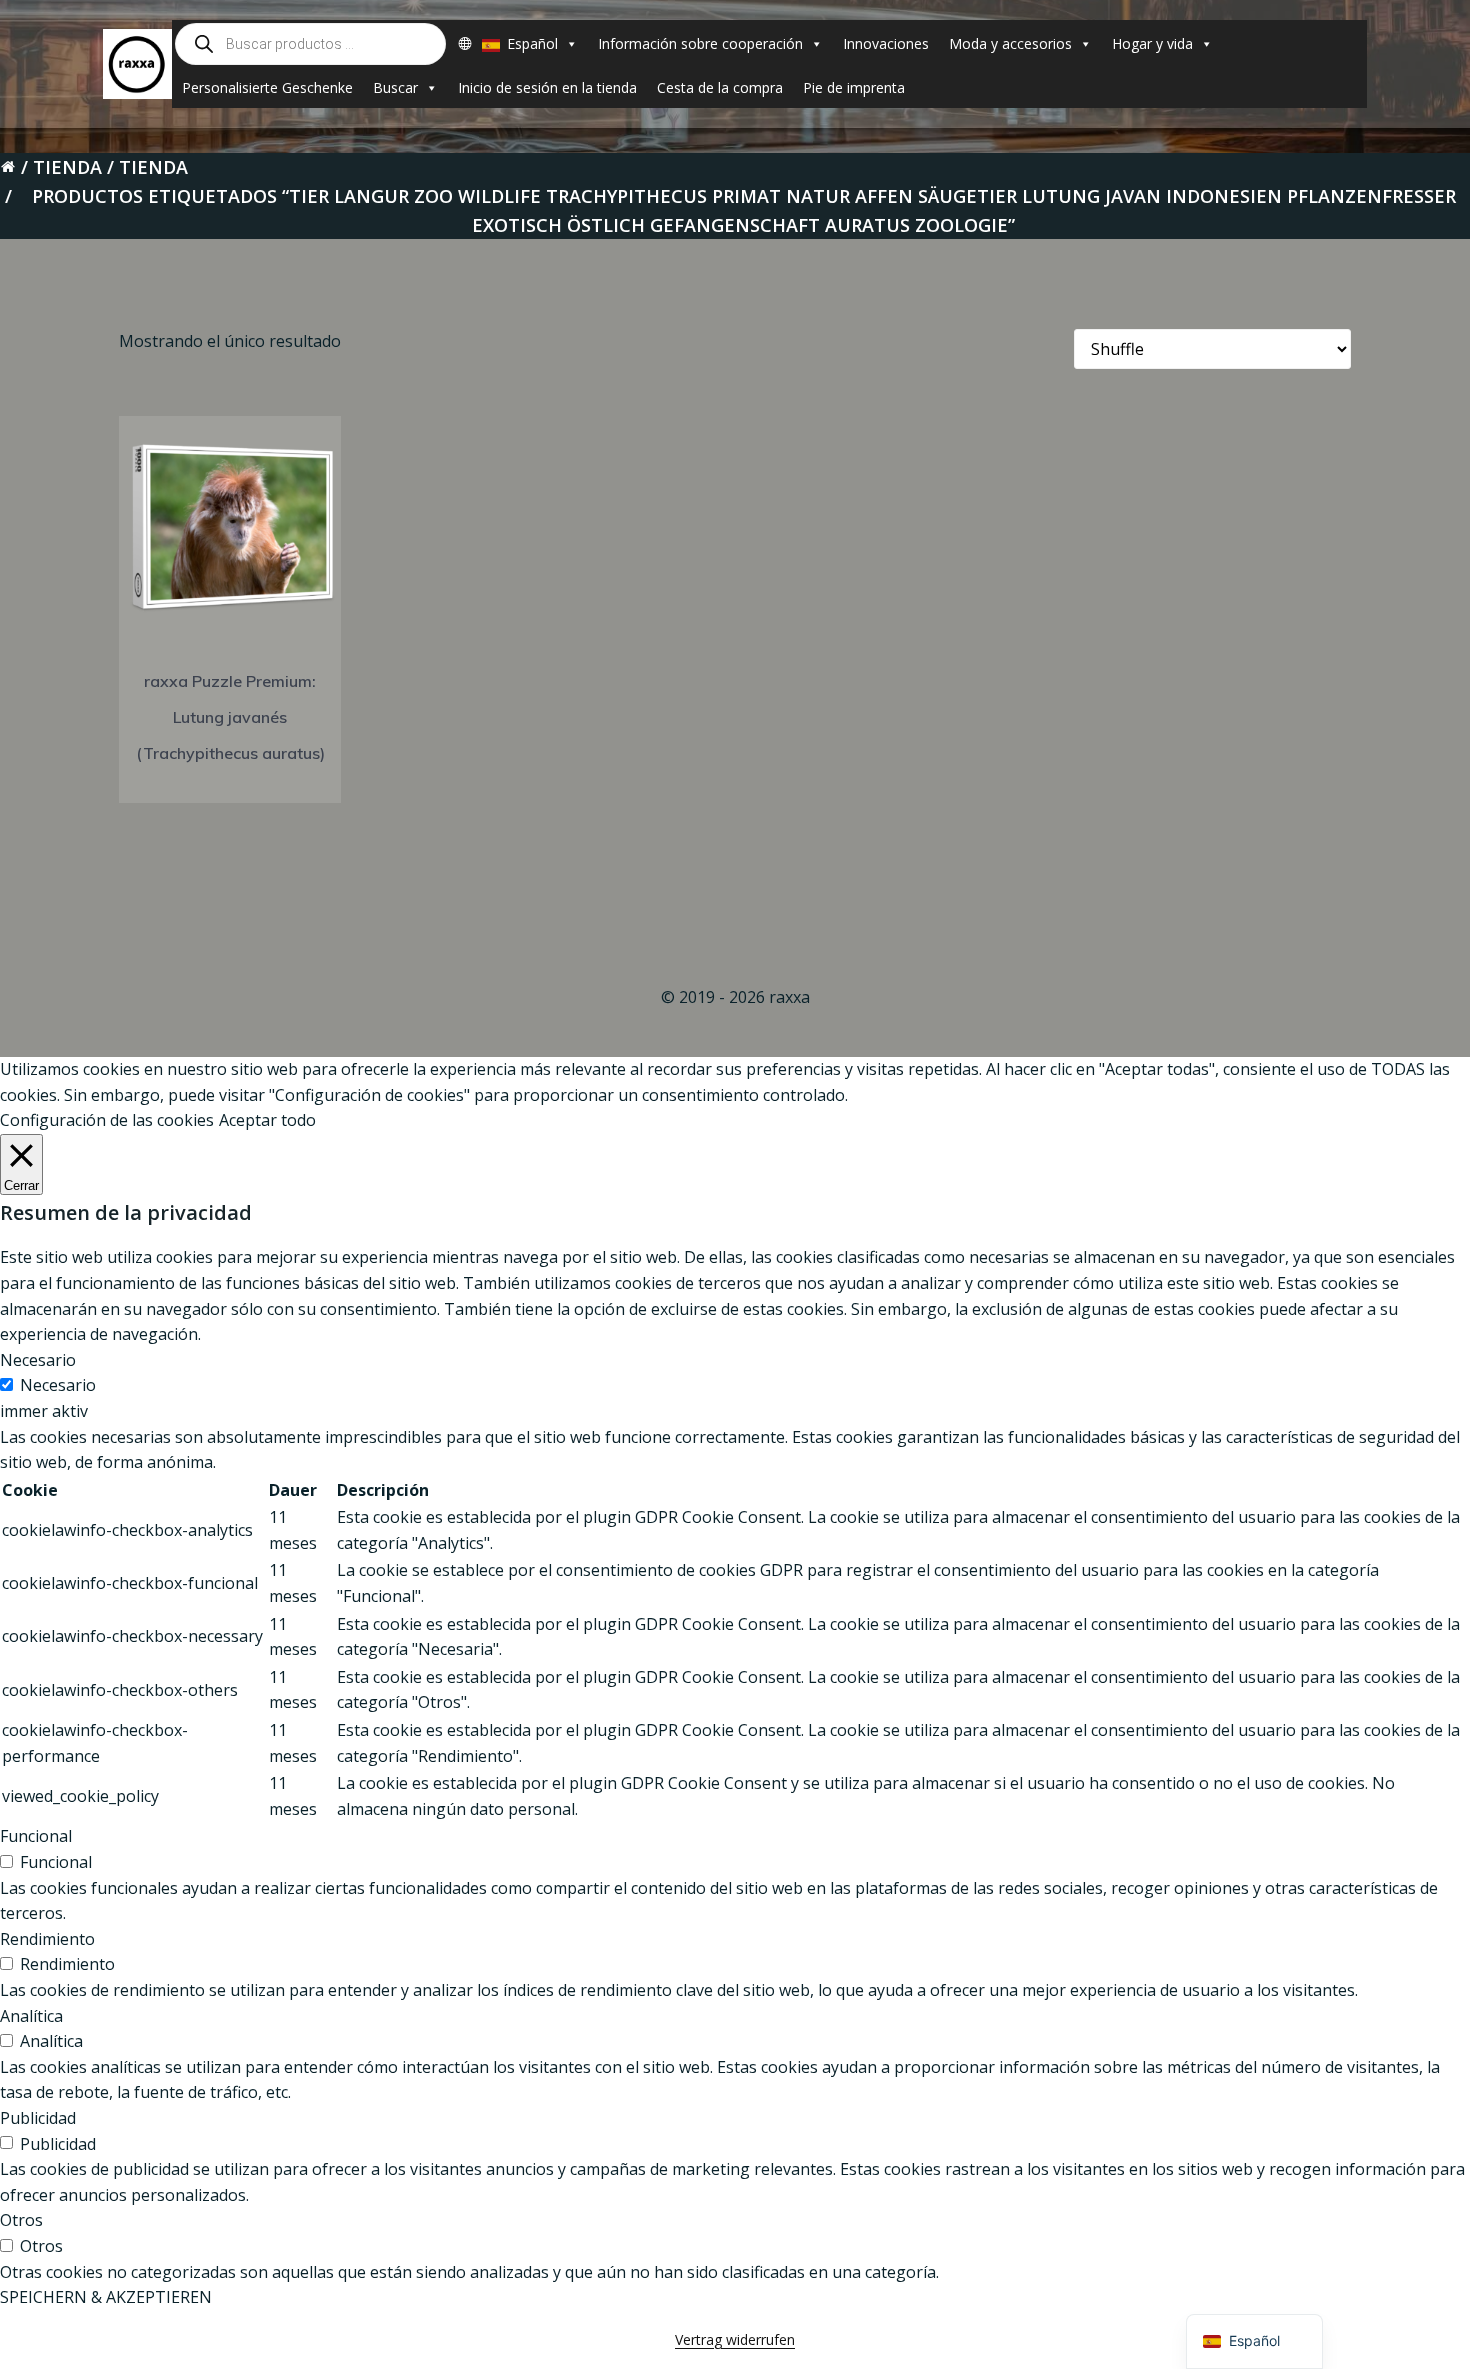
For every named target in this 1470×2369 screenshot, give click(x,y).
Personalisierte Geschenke (267, 87)
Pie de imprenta (854, 87)
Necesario (58, 1385)
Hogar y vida (1152, 43)
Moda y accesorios (1010, 43)
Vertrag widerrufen (735, 2339)
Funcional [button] (36, 1836)
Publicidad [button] (38, 2118)
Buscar (395, 87)
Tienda (67, 167)
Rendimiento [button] (47, 1939)
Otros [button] (21, 2220)
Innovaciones (886, 43)
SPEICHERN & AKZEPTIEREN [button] (106, 2297)
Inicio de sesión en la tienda (547, 87)
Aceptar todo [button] (267, 1120)
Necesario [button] (38, 1360)
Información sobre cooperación (700, 43)
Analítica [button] (31, 2016)
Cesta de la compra (720, 87)
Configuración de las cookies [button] (107, 1120)
